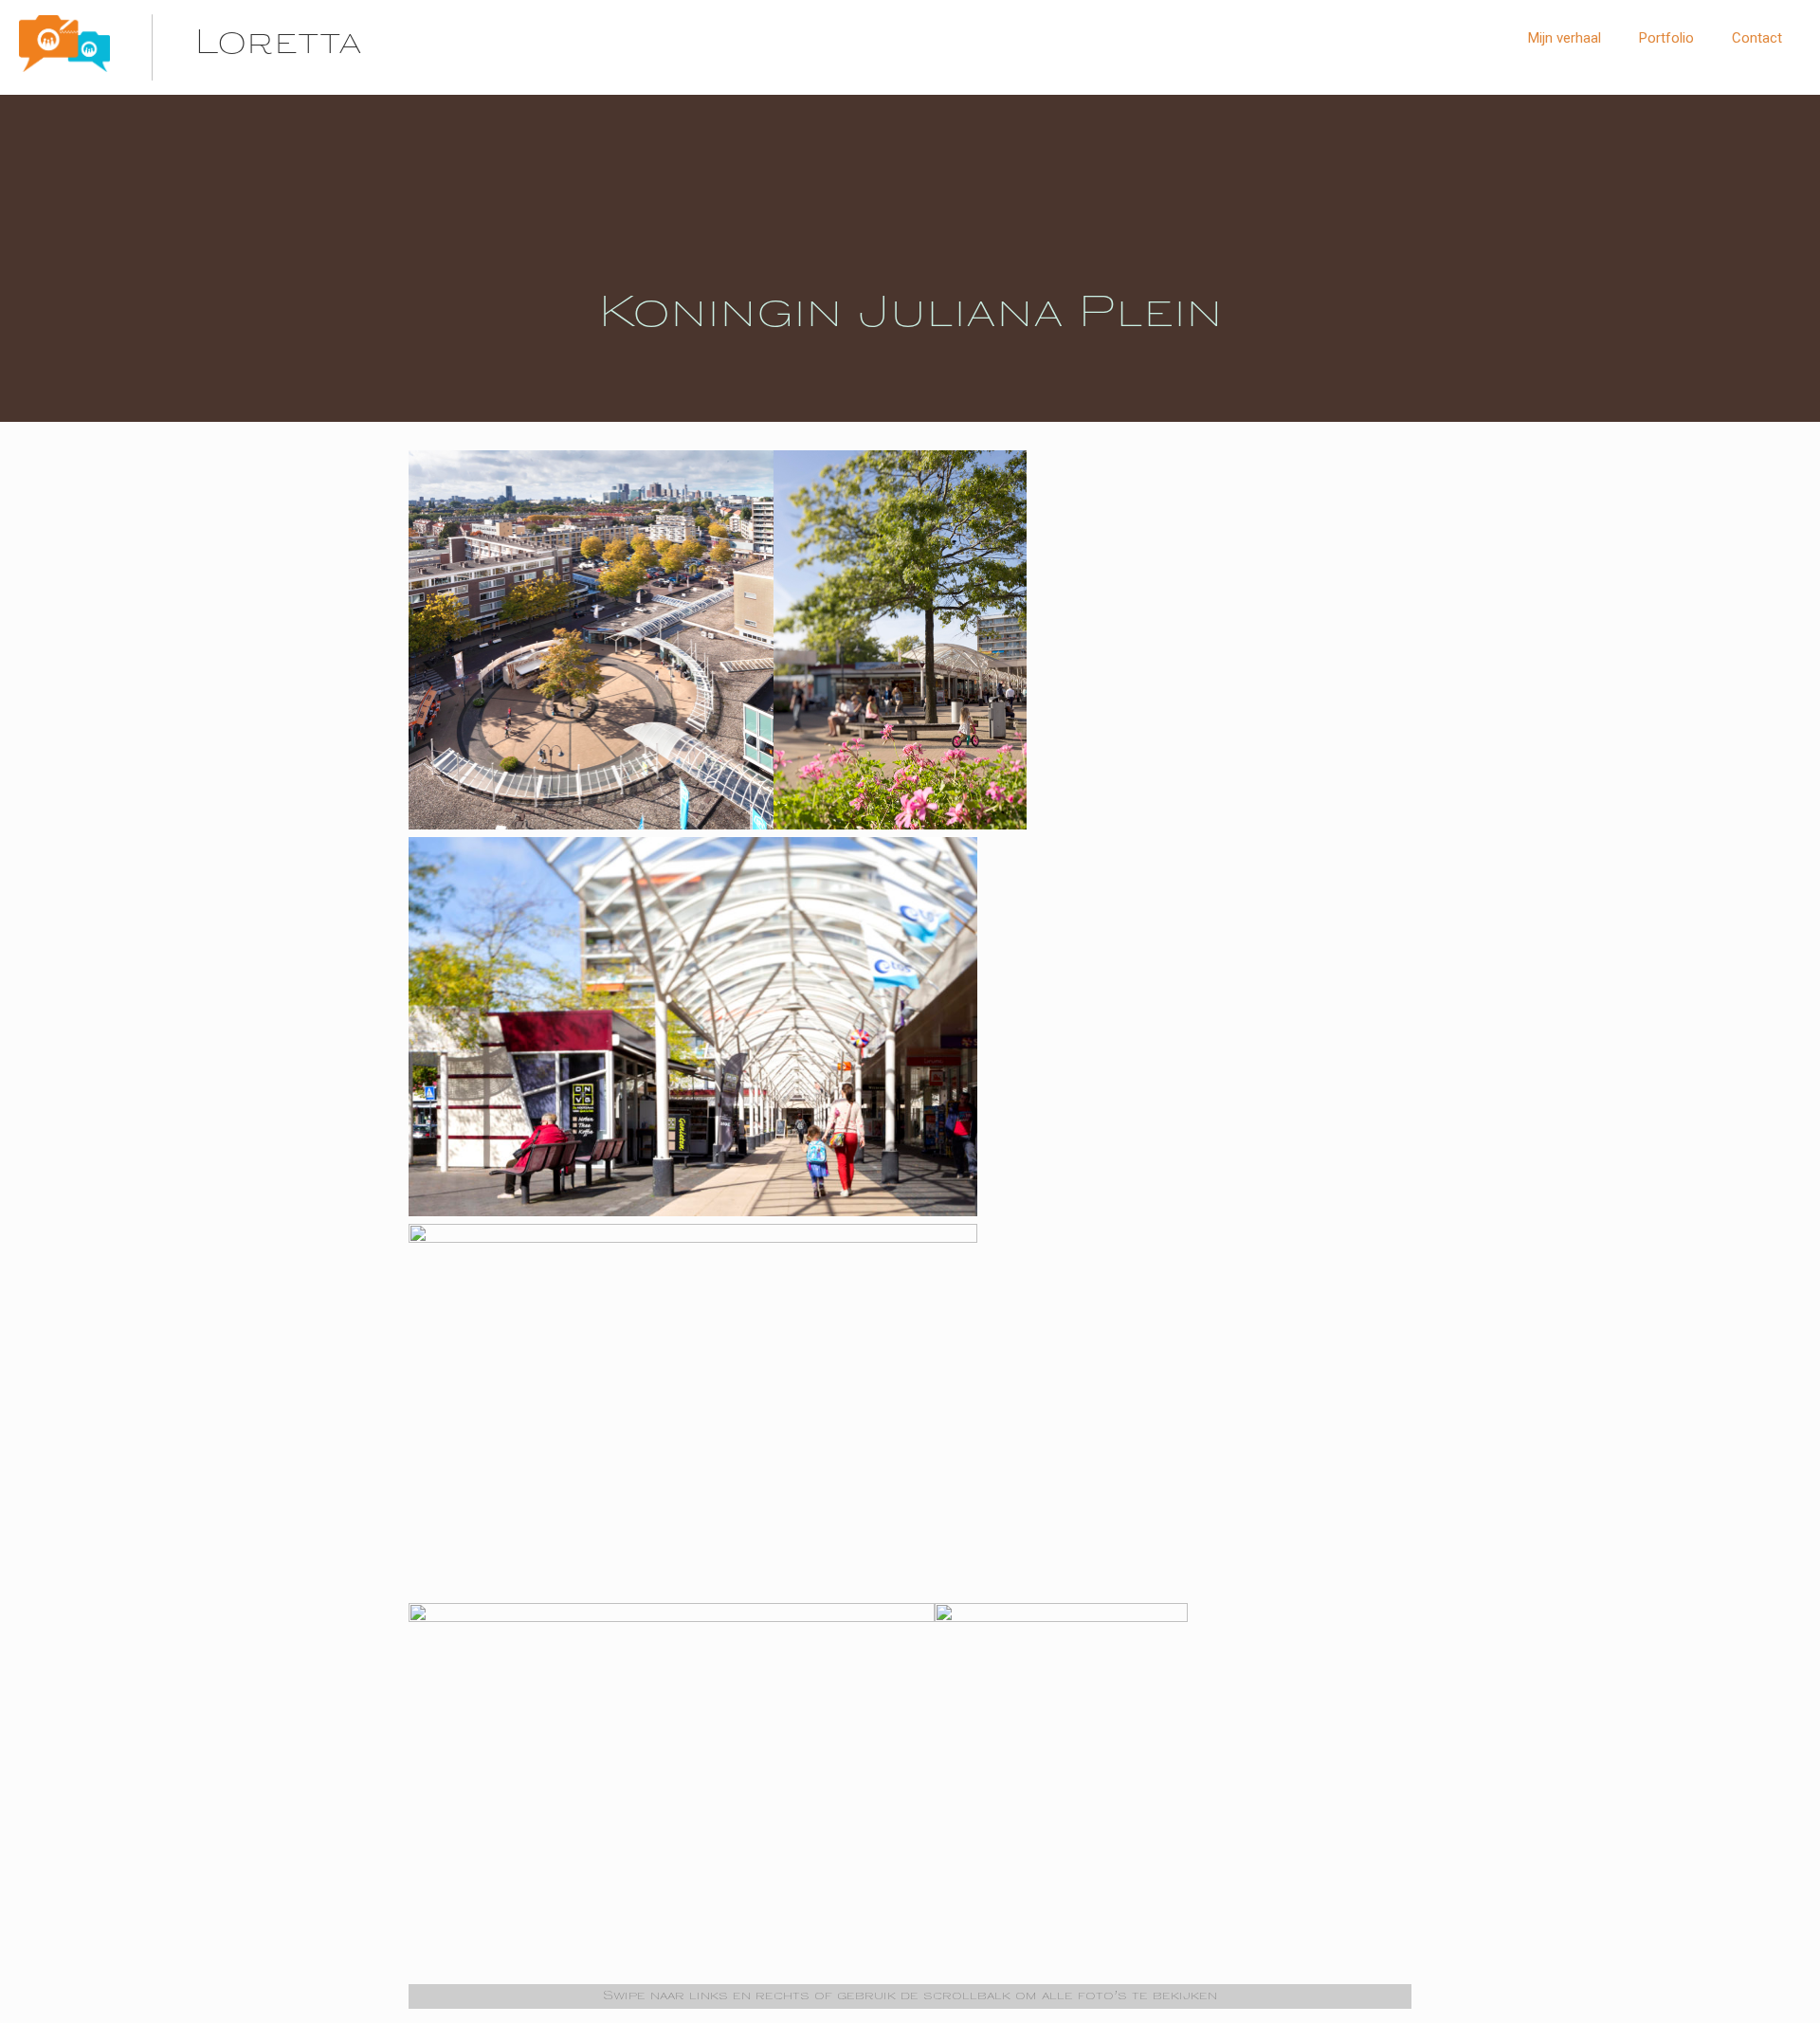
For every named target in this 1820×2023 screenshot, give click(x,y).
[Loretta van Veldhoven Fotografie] (64, 69)
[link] (1666, 85)
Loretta (278, 45)
